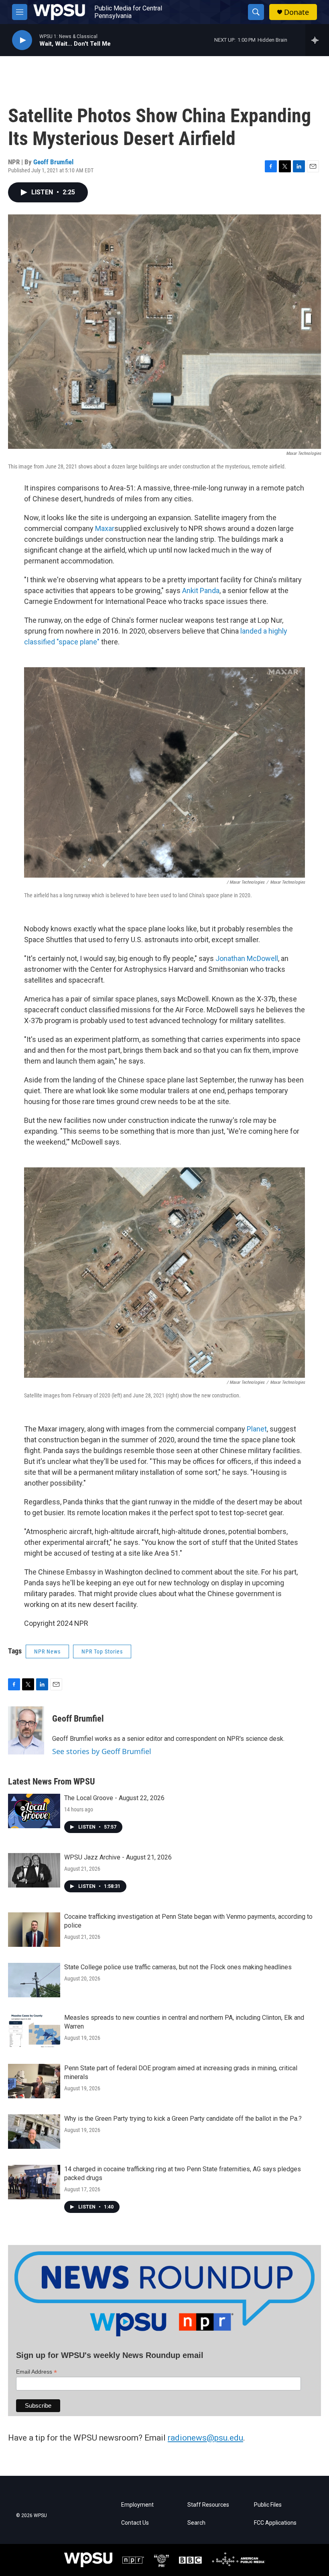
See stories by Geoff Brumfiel (102, 1751)
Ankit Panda (201, 591)
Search (196, 2523)
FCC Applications (275, 2523)
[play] (22, 40)
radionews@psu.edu (205, 2438)
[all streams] (317, 40)
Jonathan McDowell (247, 958)
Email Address (37, 2372)
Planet (257, 1429)
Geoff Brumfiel (53, 162)
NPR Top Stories (102, 1651)
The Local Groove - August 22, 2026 (114, 1798)
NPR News (47, 1651)
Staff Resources (208, 2505)
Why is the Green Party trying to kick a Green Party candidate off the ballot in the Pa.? (183, 2119)
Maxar (105, 528)
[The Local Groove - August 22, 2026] (34, 1811)
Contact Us (135, 2523)
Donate (297, 12)
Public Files (268, 2505)
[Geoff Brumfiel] (26, 1730)
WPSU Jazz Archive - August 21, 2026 (118, 1857)
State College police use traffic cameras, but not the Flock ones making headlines (178, 1967)
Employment (137, 2505)
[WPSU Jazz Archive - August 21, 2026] (34, 1870)
